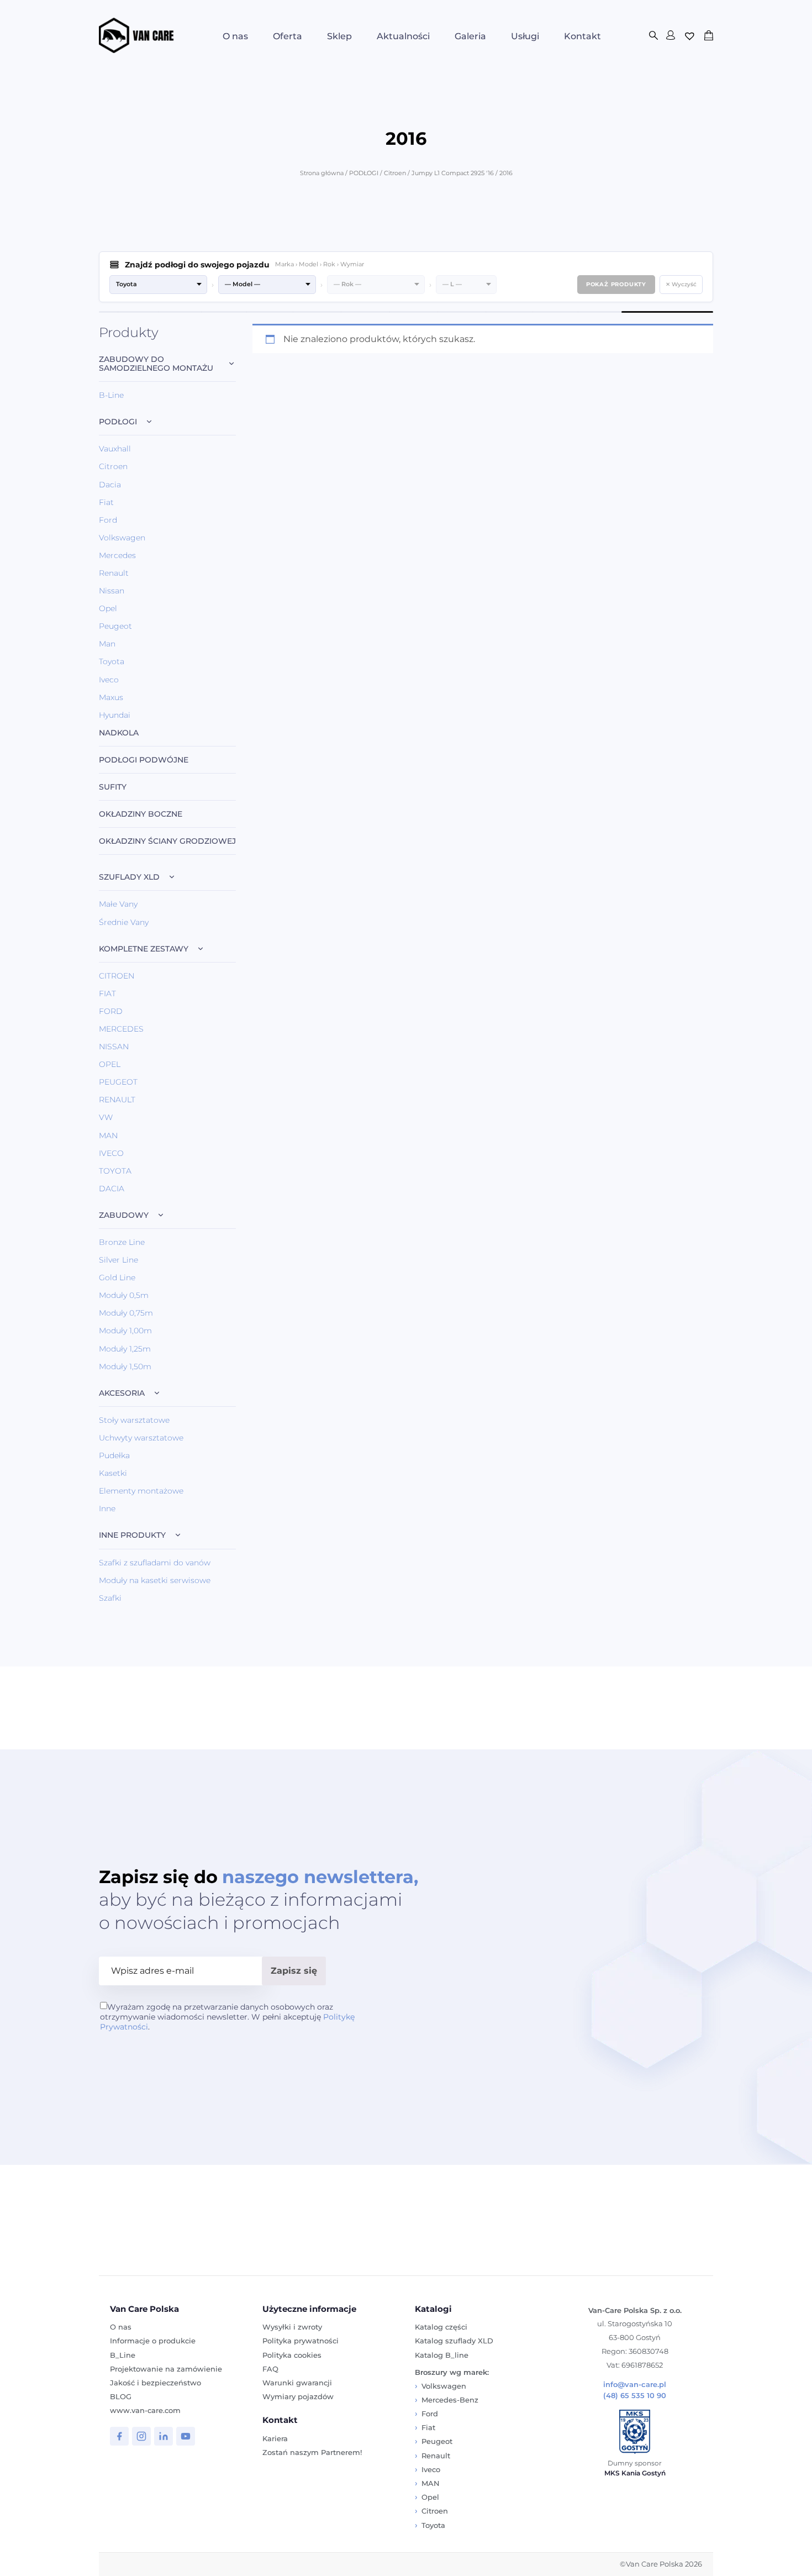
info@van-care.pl (635, 2385)
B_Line (123, 2355)
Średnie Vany (124, 922)
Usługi (525, 36)
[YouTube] (186, 2436)
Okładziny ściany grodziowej (167, 841)
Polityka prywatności (300, 2341)
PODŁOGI (364, 173)
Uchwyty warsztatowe (141, 1438)
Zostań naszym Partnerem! (312, 2452)
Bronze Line (122, 1242)
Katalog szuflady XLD (454, 2341)
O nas (235, 36)
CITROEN (117, 976)
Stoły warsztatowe (134, 1420)
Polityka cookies (292, 2355)
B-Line (111, 395)
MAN (108, 1135)
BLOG (121, 2396)
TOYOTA (115, 1171)
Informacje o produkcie (153, 2341)
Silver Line (118, 1260)
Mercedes (117, 555)
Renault (114, 573)
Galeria (470, 36)
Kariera (275, 2438)
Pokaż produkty (616, 284)
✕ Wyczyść (681, 284)
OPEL (110, 1064)
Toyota (112, 661)
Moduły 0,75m (126, 1313)
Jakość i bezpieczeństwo (155, 2383)
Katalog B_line (442, 2355)
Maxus (111, 697)
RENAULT (117, 1100)
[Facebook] (119, 2436)
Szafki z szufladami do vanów (155, 1563)
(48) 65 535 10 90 (635, 2396)
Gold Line (117, 1278)
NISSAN (114, 1047)
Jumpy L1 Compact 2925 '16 (453, 173)
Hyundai (115, 715)
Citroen (395, 173)
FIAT (107, 993)
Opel (108, 608)
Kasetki (113, 1473)
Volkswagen (122, 538)
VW (106, 1117)
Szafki (110, 1598)
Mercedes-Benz (450, 2400)
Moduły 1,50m (125, 1366)
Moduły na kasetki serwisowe (155, 1580)
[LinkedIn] (164, 2436)
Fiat (106, 502)
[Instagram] (141, 2436)
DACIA (112, 1189)
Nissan (112, 591)
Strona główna (322, 173)
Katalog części (441, 2327)
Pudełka (114, 1455)
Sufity (113, 787)
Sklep (339, 36)
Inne (107, 1508)
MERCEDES (121, 1029)
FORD (111, 1011)
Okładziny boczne (141, 814)
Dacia (110, 485)
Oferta (288, 36)
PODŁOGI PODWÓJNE (144, 760)
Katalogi (433, 2309)
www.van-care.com (145, 2410)
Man (107, 644)
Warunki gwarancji (297, 2383)
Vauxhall (115, 449)
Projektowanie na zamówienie (166, 2369)
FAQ (270, 2369)
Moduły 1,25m (125, 1349)
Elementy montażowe (141, 1491)
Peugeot (115, 626)
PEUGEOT (118, 1082)
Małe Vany (118, 904)
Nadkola (119, 733)
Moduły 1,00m (125, 1331)
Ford (108, 520)
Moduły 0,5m (124, 1295)
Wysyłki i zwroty (292, 2327)
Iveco (109, 680)
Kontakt (582, 36)
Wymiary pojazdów (298, 2396)
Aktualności (403, 36)
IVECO (111, 1153)
